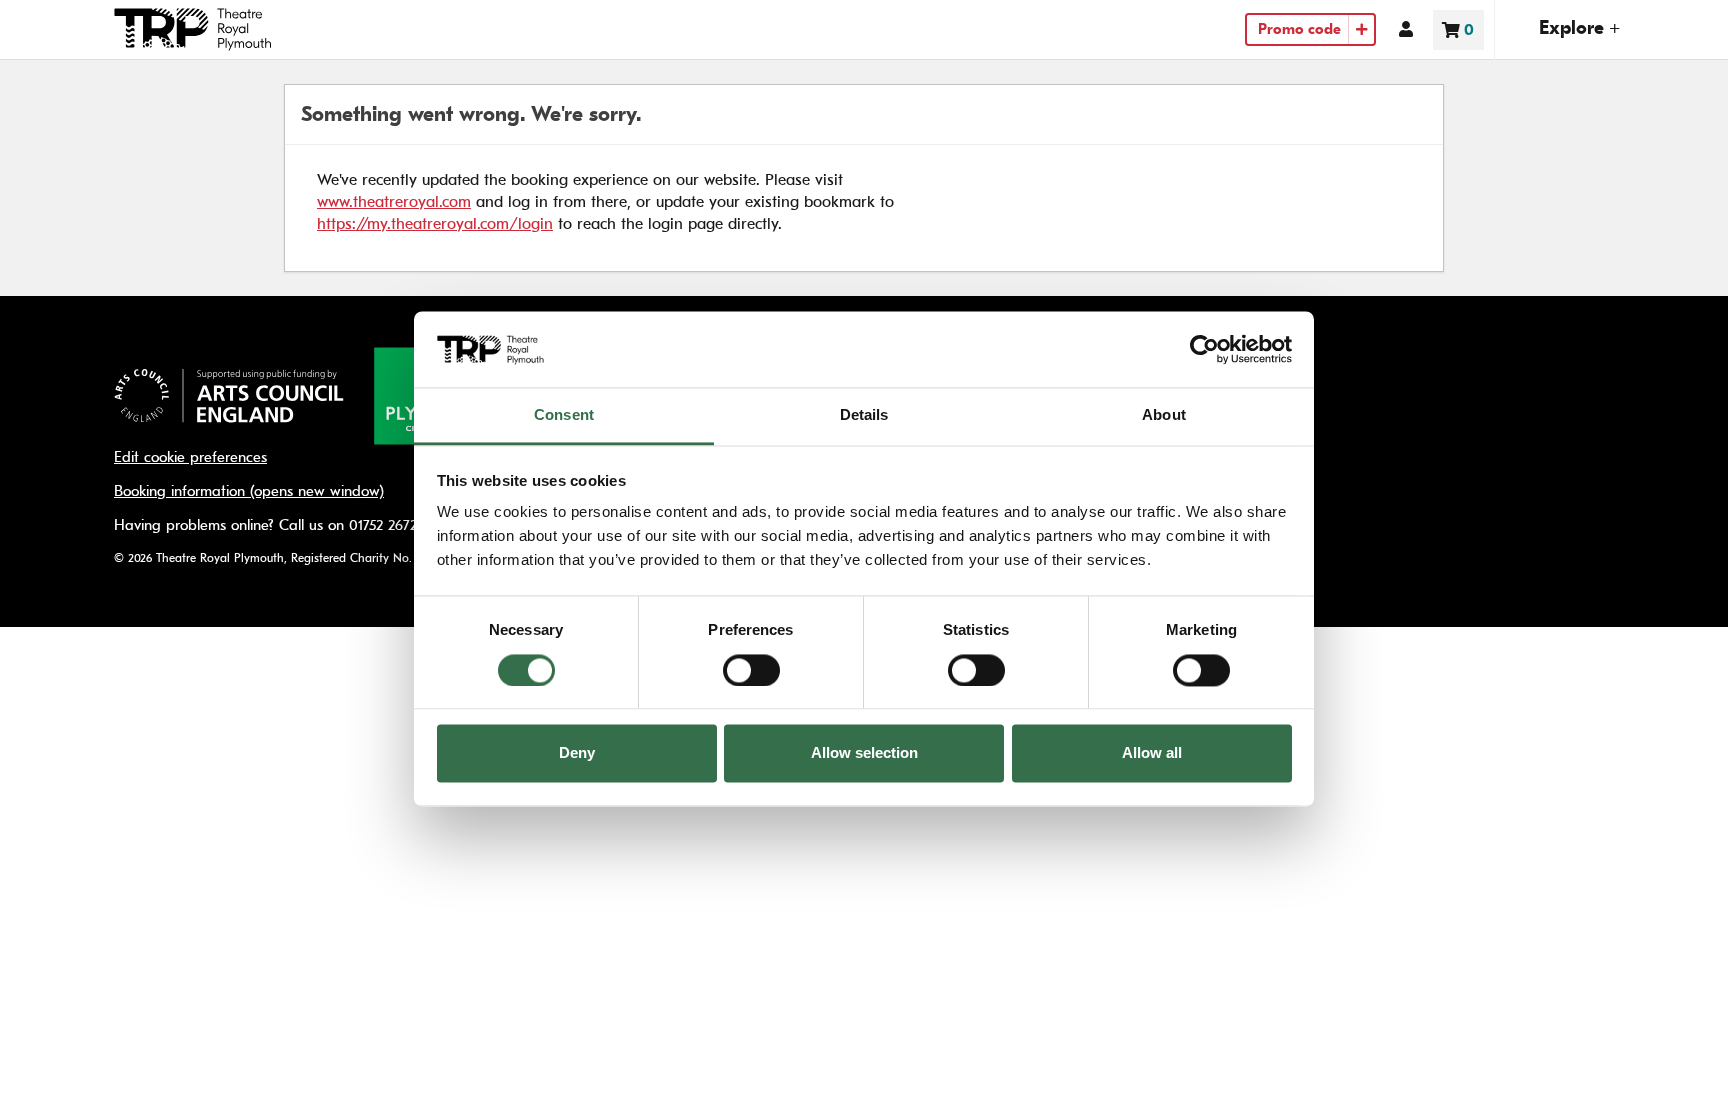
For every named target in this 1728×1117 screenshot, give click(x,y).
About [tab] (1164, 415)
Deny (577, 753)
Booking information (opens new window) (249, 491)
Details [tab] (864, 415)
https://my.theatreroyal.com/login (435, 223)
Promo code (1299, 29)
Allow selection (864, 753)
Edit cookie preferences (190, 457)
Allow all (1152, 753)
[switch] (751, 670)
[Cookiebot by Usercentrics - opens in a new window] (1204, 349)
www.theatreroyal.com (394, 201)
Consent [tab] (564, 415)
